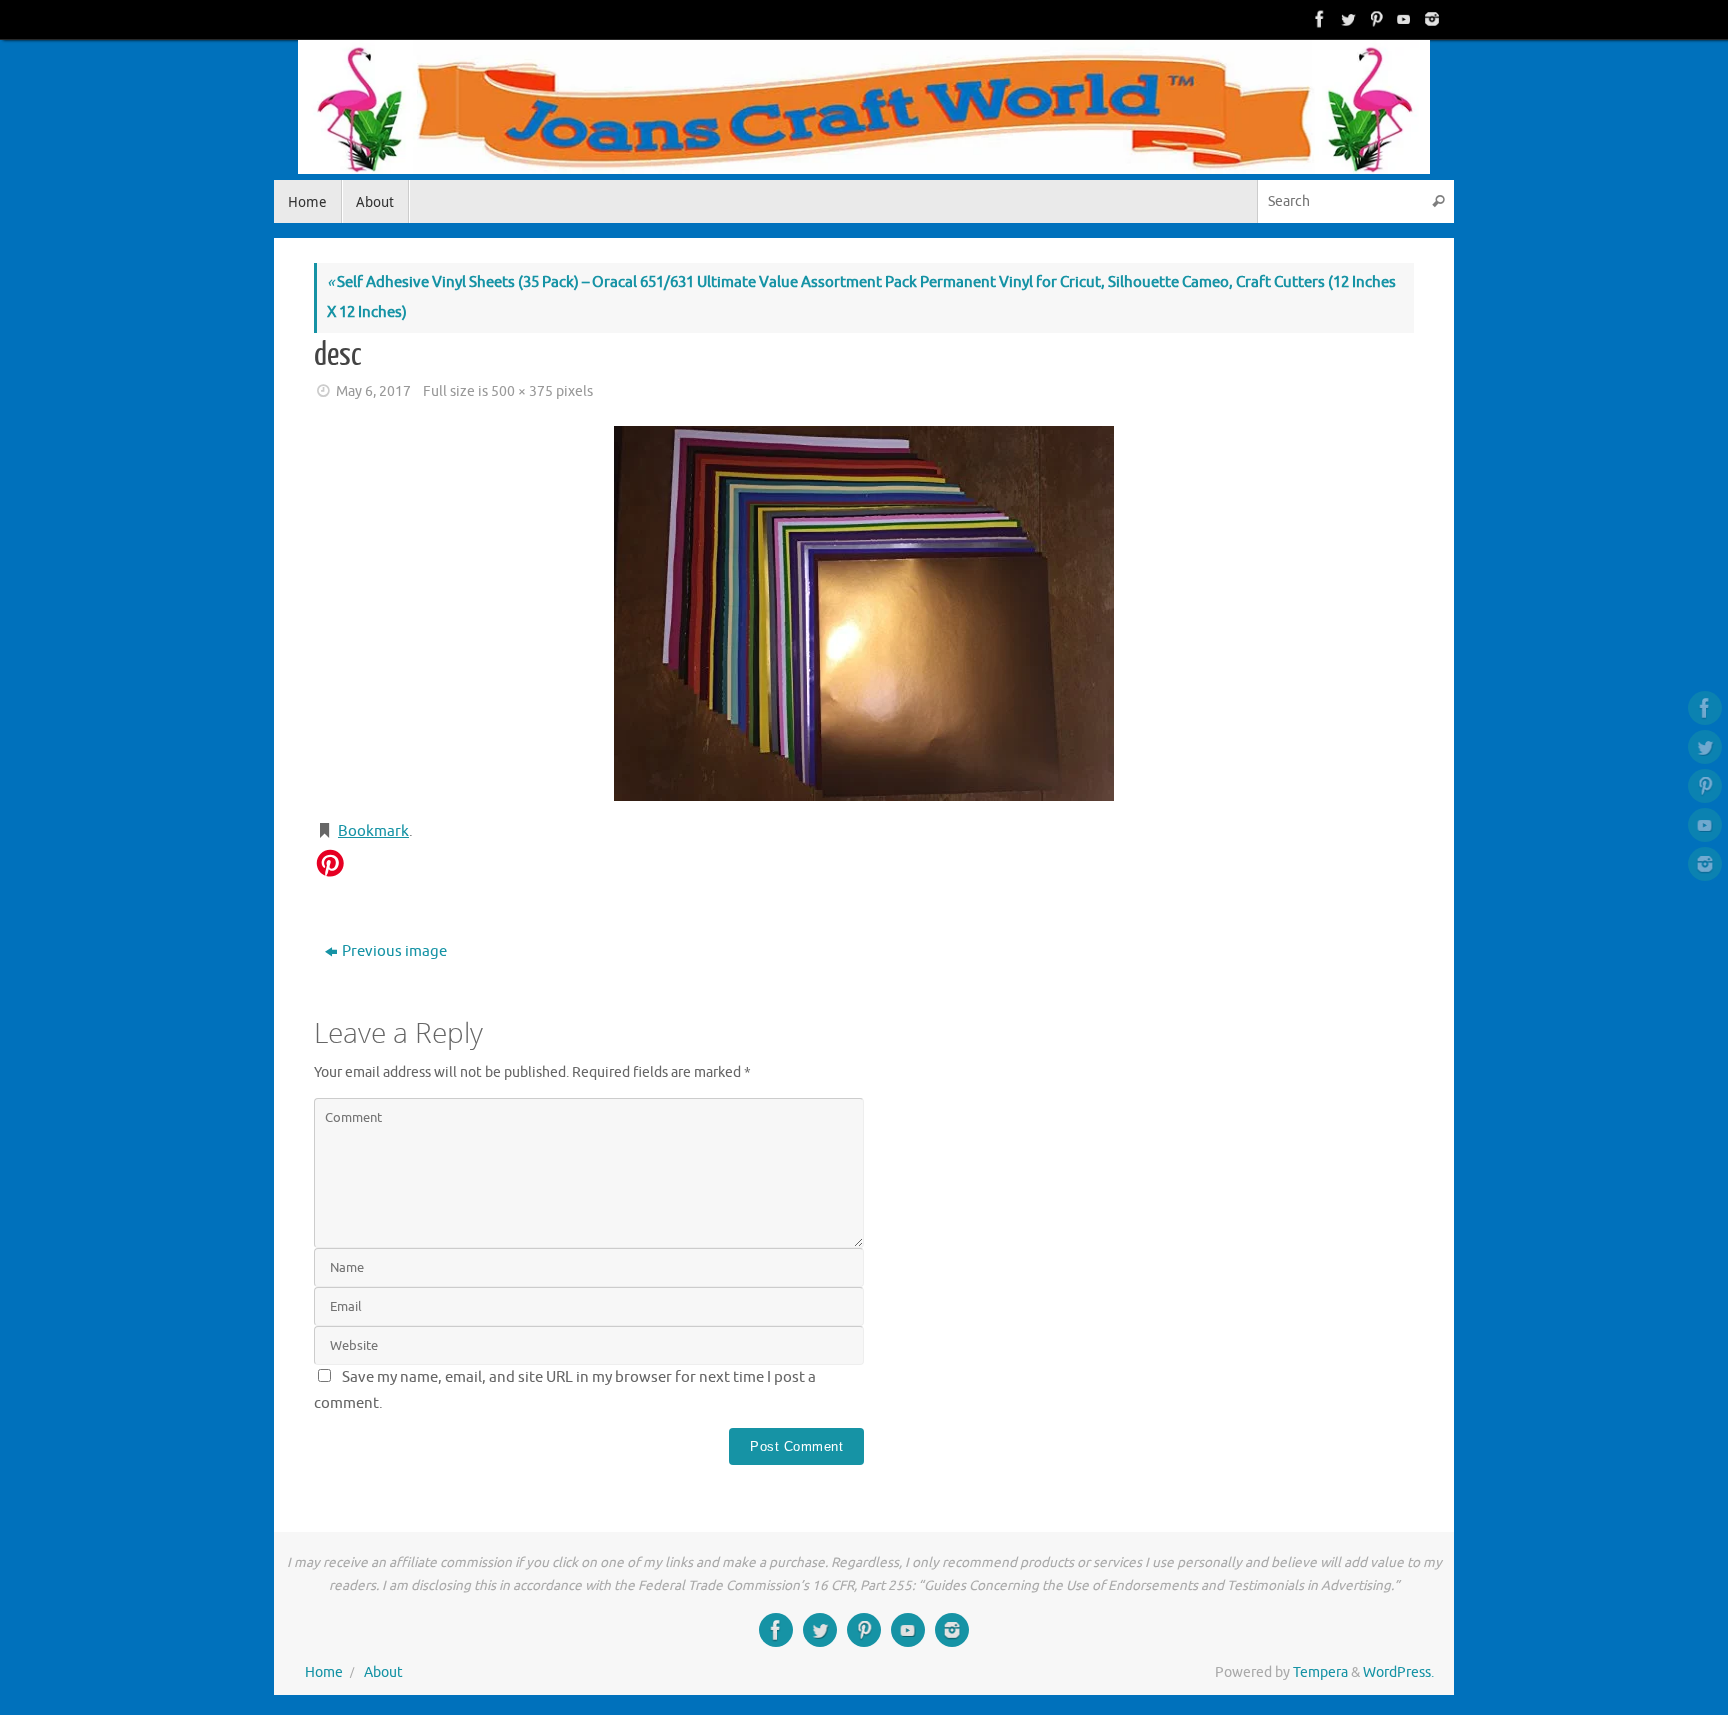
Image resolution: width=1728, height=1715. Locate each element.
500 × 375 (522, 391)
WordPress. (1398, 1672)
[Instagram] (1430, 19)
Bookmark (373, 831)
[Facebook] (1318, 19)
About (383, 1672)
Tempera (1320, 1672)
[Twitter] (1346, 19)
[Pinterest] (1374, 19)
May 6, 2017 (373, 391)
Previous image (394, 951)
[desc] (864, 613)
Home (324, 1672)
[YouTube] (1402, 19)
